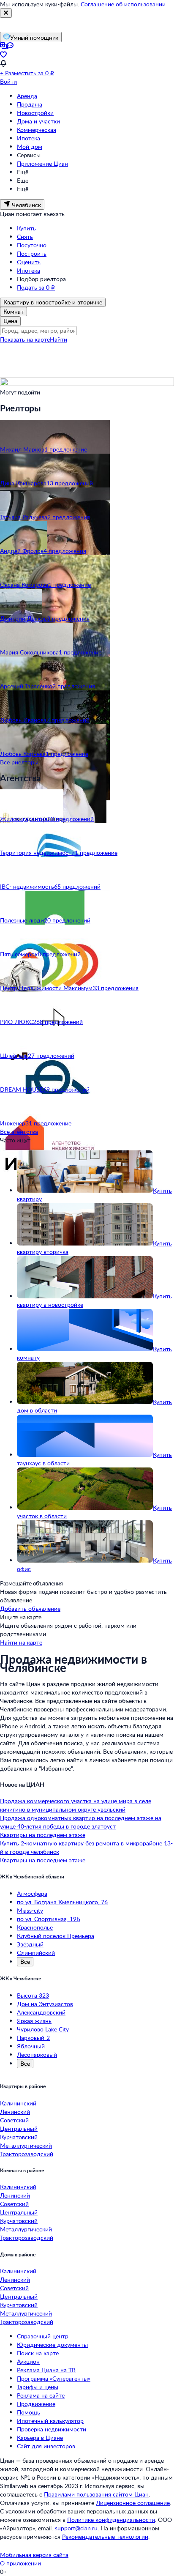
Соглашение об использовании (123, 4)
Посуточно (32, 245)
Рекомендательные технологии (105, 2536)
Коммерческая (37, 130)
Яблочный (31, 2046)
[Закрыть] (6, 13)
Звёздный (30, 1944)
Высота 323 (33, 1995)
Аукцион (28, 2361)
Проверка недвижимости (52, 2429)
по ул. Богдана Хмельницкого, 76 (62, 1902)
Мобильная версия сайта (34, 2555)
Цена (10, 321)
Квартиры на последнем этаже (43, 1835)
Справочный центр (43, 2336)
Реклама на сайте (41, 2395)
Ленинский (15, 2112)
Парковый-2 (33, 2038)
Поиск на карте (38, 2353)
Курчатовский (19, 2137)
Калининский (18, 2103)
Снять (25, 237)
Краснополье (35, 1927)
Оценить (29, 262)
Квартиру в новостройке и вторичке (53, 302)
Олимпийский (36, 1953)
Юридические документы (52, 2345)
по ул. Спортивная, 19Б (49, 1919)
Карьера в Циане (40, 2438)
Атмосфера (32, 1893)
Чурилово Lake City (43, 2029)
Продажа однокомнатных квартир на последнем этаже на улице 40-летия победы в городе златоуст (81, 1822)
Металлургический (26, 2145)
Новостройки (35, 113)
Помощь (29, 2412)
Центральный (19, 2128)
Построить (32, 253)
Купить (26, 228)
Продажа (30, 104)
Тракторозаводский (27, 2154)
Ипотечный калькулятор (50, 2421)
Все (25, 1961)
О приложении (20, 2563)
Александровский (41, 2012)
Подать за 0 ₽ (36, 287)
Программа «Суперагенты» (54, 2378)
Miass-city (30, 1910)
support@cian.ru (76, 2528)
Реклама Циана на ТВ (46, 2370)
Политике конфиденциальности (111, 2520)
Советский (14, 2120)
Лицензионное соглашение (133, 2503)
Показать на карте (25, 339)
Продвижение (36, 2404)
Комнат (14, 311)
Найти (58, 339)
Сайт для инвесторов (46, 2446)
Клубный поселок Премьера (56, 1936)
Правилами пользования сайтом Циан (96, 2494)
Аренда (27, 96)
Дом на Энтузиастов (45, 2004)
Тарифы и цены (38, 2387)
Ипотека (29, 138)
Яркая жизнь (34, 2021)
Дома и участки (38, 121)
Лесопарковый (37, 2055)
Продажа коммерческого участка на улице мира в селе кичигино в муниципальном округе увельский (76, 1805)
